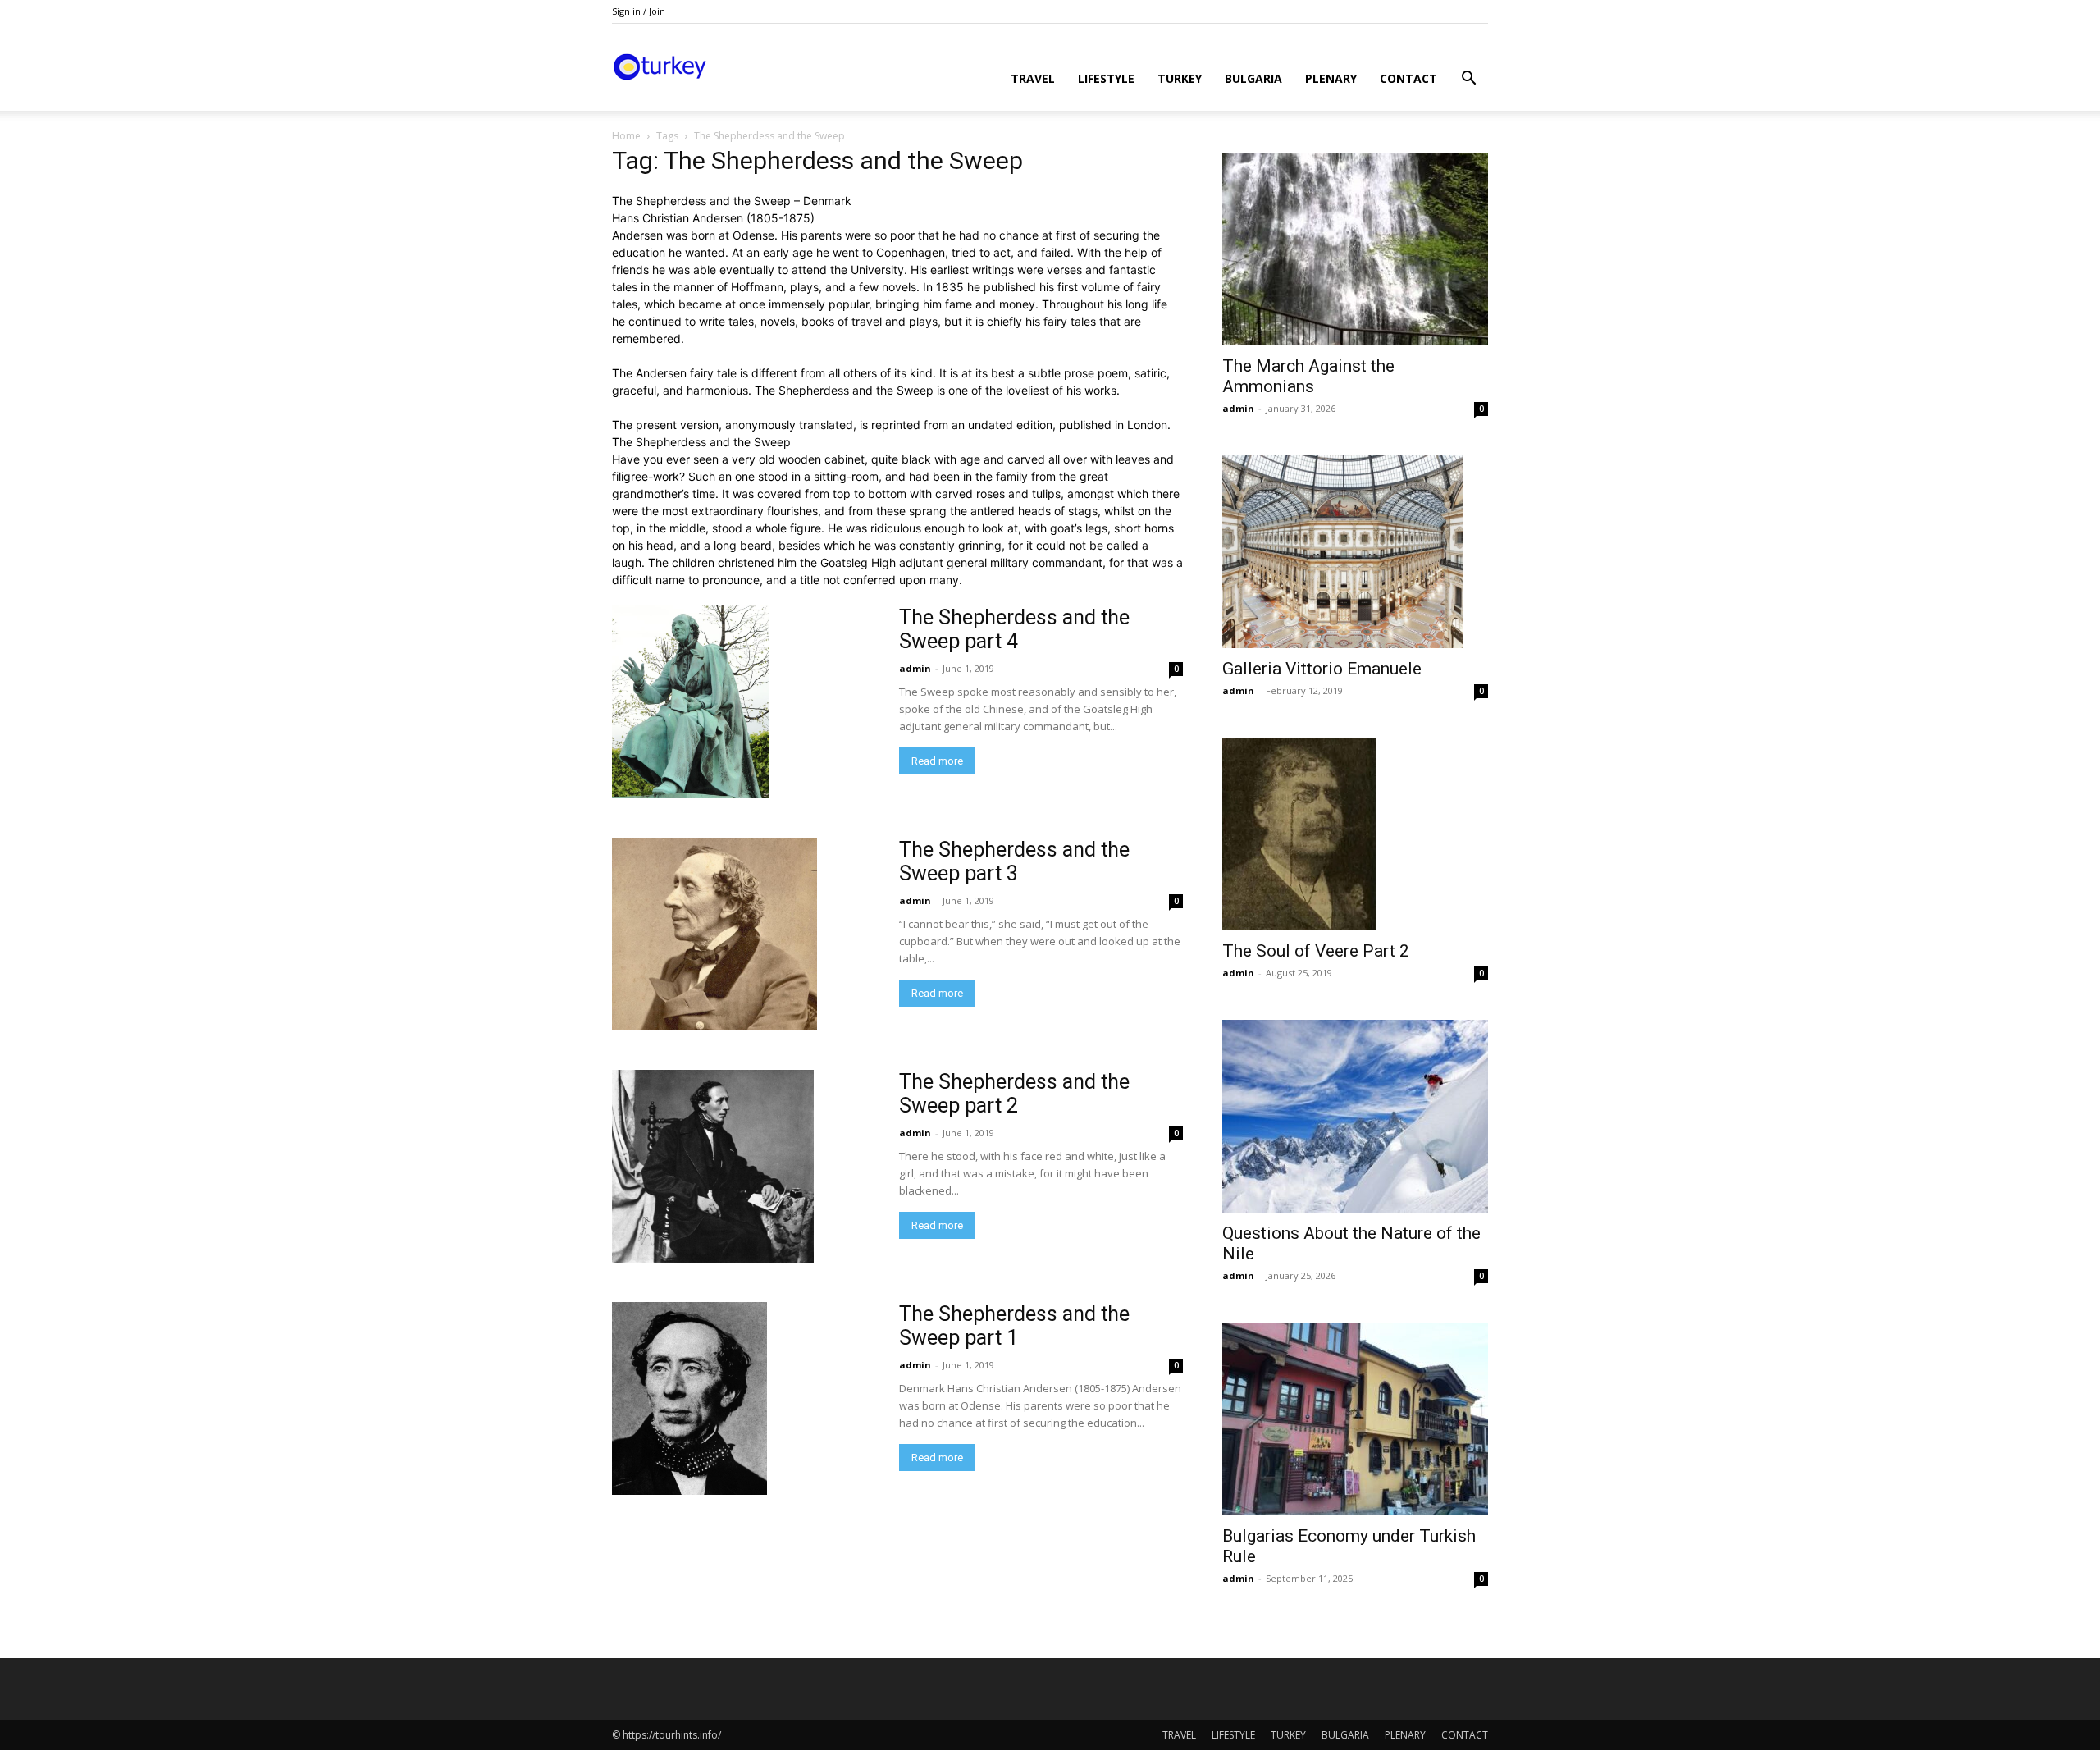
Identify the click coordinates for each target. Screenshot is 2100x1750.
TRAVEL (1033, 78)
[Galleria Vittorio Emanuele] (1355, 552)
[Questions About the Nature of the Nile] (1355, 1116)
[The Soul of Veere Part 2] (1355, 834)
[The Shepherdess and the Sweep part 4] (691, 702)
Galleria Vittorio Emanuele (1322, 669)
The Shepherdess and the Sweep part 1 (1014, 1326)
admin (915, 668)
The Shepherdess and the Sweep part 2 (1014, 1094)
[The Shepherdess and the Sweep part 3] (714, 934)
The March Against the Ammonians (1308, 376)
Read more (937, 761)
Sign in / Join (639, 11)
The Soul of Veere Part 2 (1316, 951)
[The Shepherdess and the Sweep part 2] (713, 1166)
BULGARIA (1253, 78)
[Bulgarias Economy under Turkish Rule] (1355, 1419)
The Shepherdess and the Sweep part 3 (1014, 861)
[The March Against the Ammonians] (1355, 249)
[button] (1468, 80)
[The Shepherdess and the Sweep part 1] (689, 1398)
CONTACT (1408, 78)
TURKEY (1180, 78)
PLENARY (1331, 78)
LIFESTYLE (1106, 78)
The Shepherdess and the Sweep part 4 (1014, 629)
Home (626, 136)
